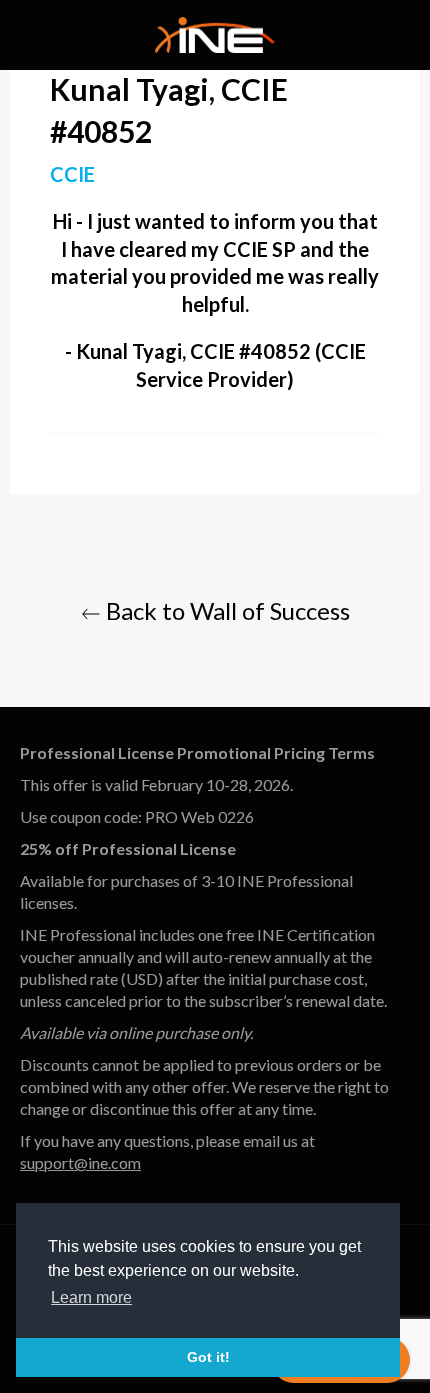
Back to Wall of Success (225, 610)
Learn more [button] (91, 1297)
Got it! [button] (208, 1357)
